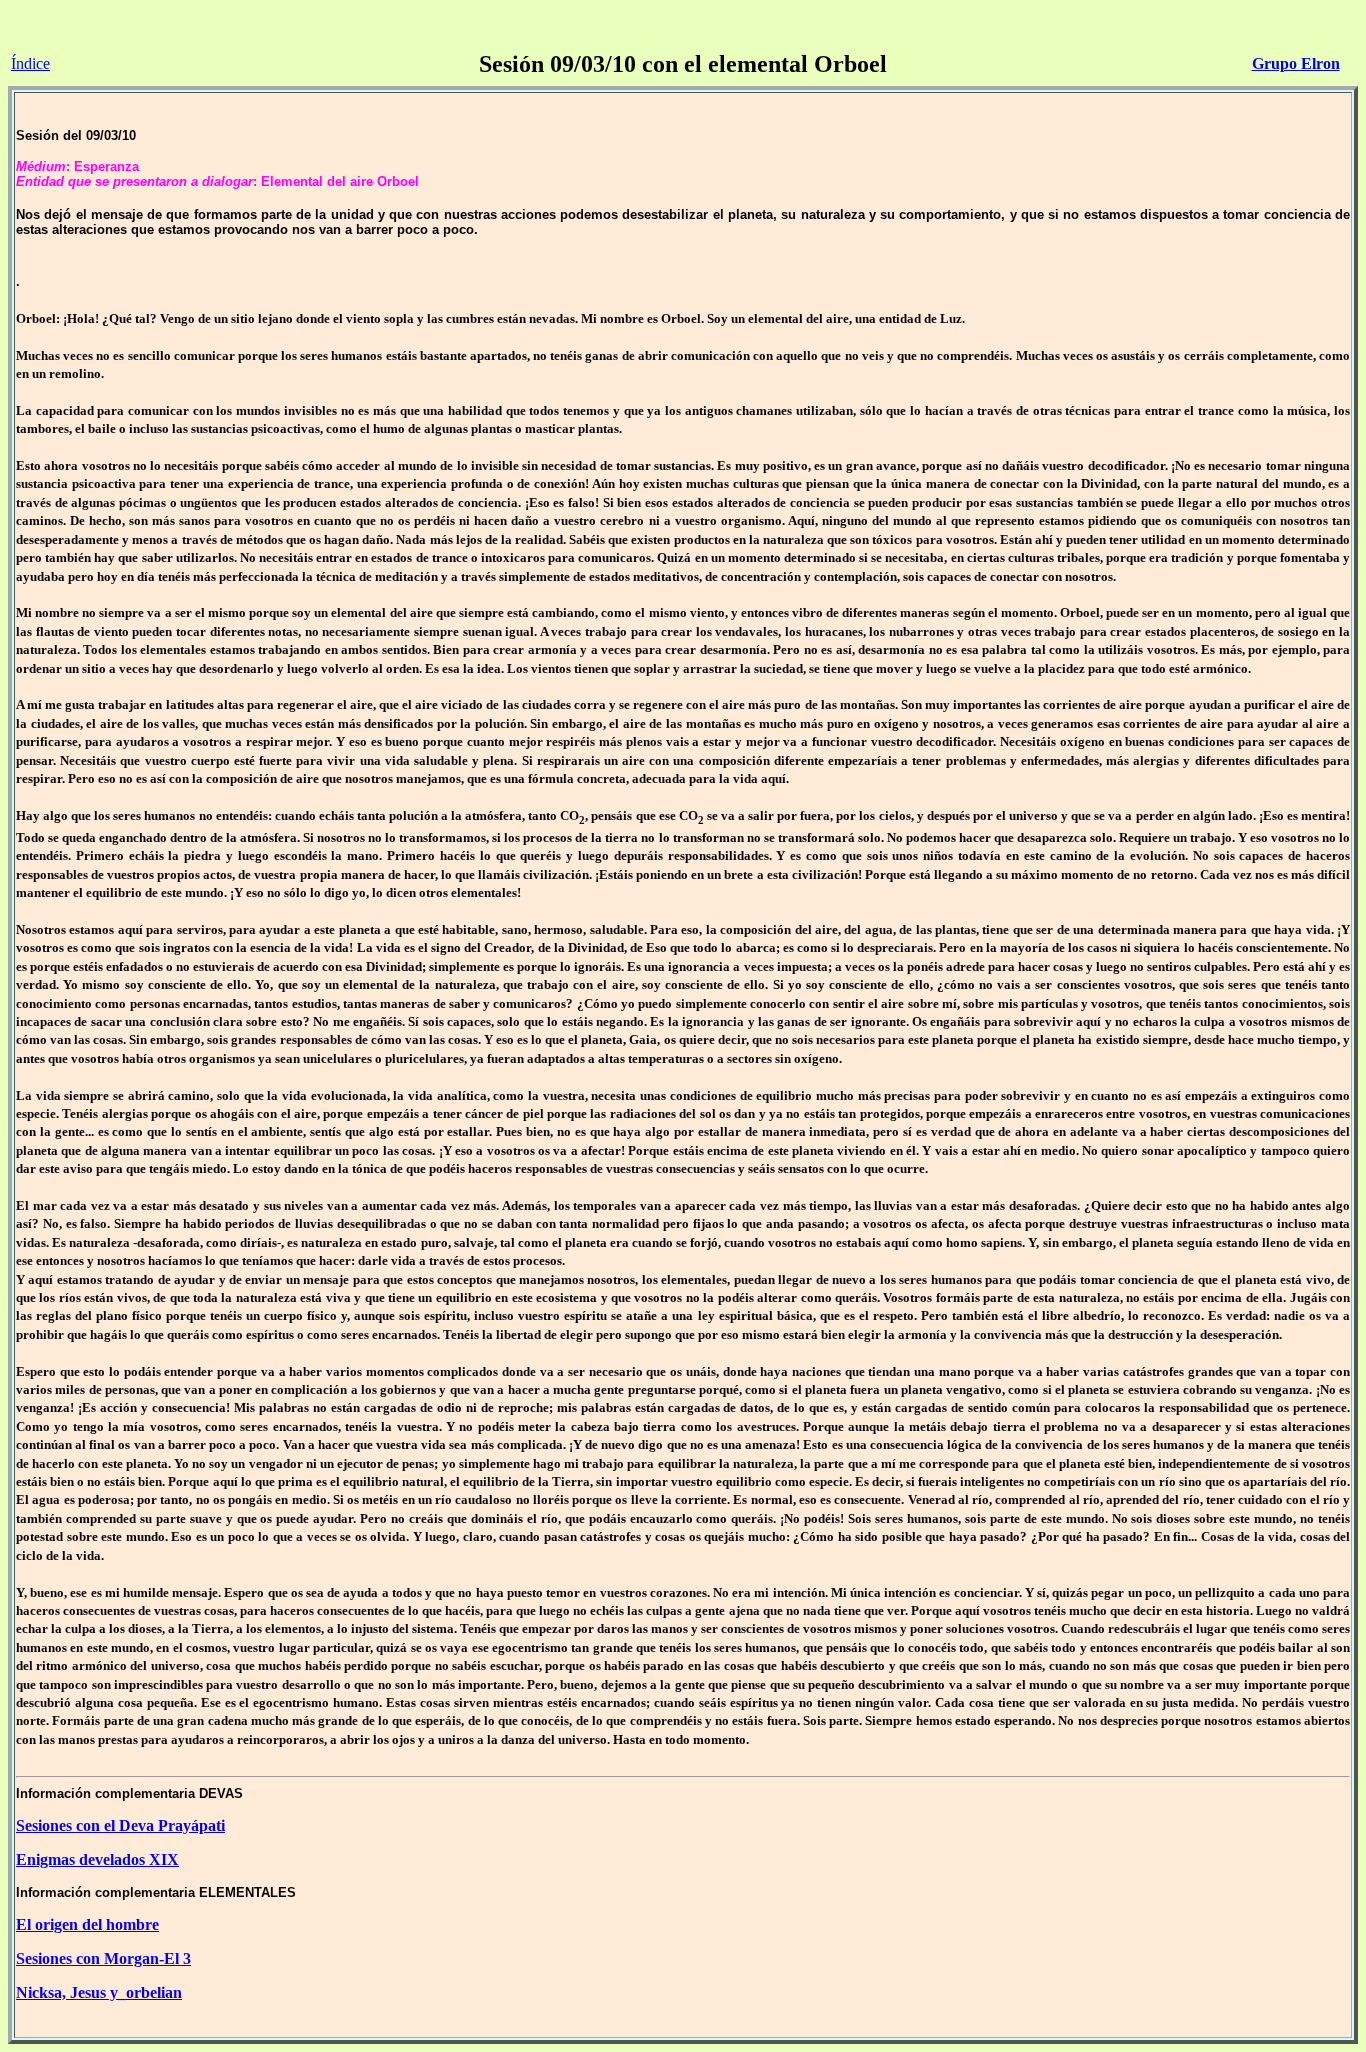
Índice (30, 63)
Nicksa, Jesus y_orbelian (99, 1992)
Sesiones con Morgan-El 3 (103, 1958)
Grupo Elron (1296, 63)
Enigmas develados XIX (97, 1859)
